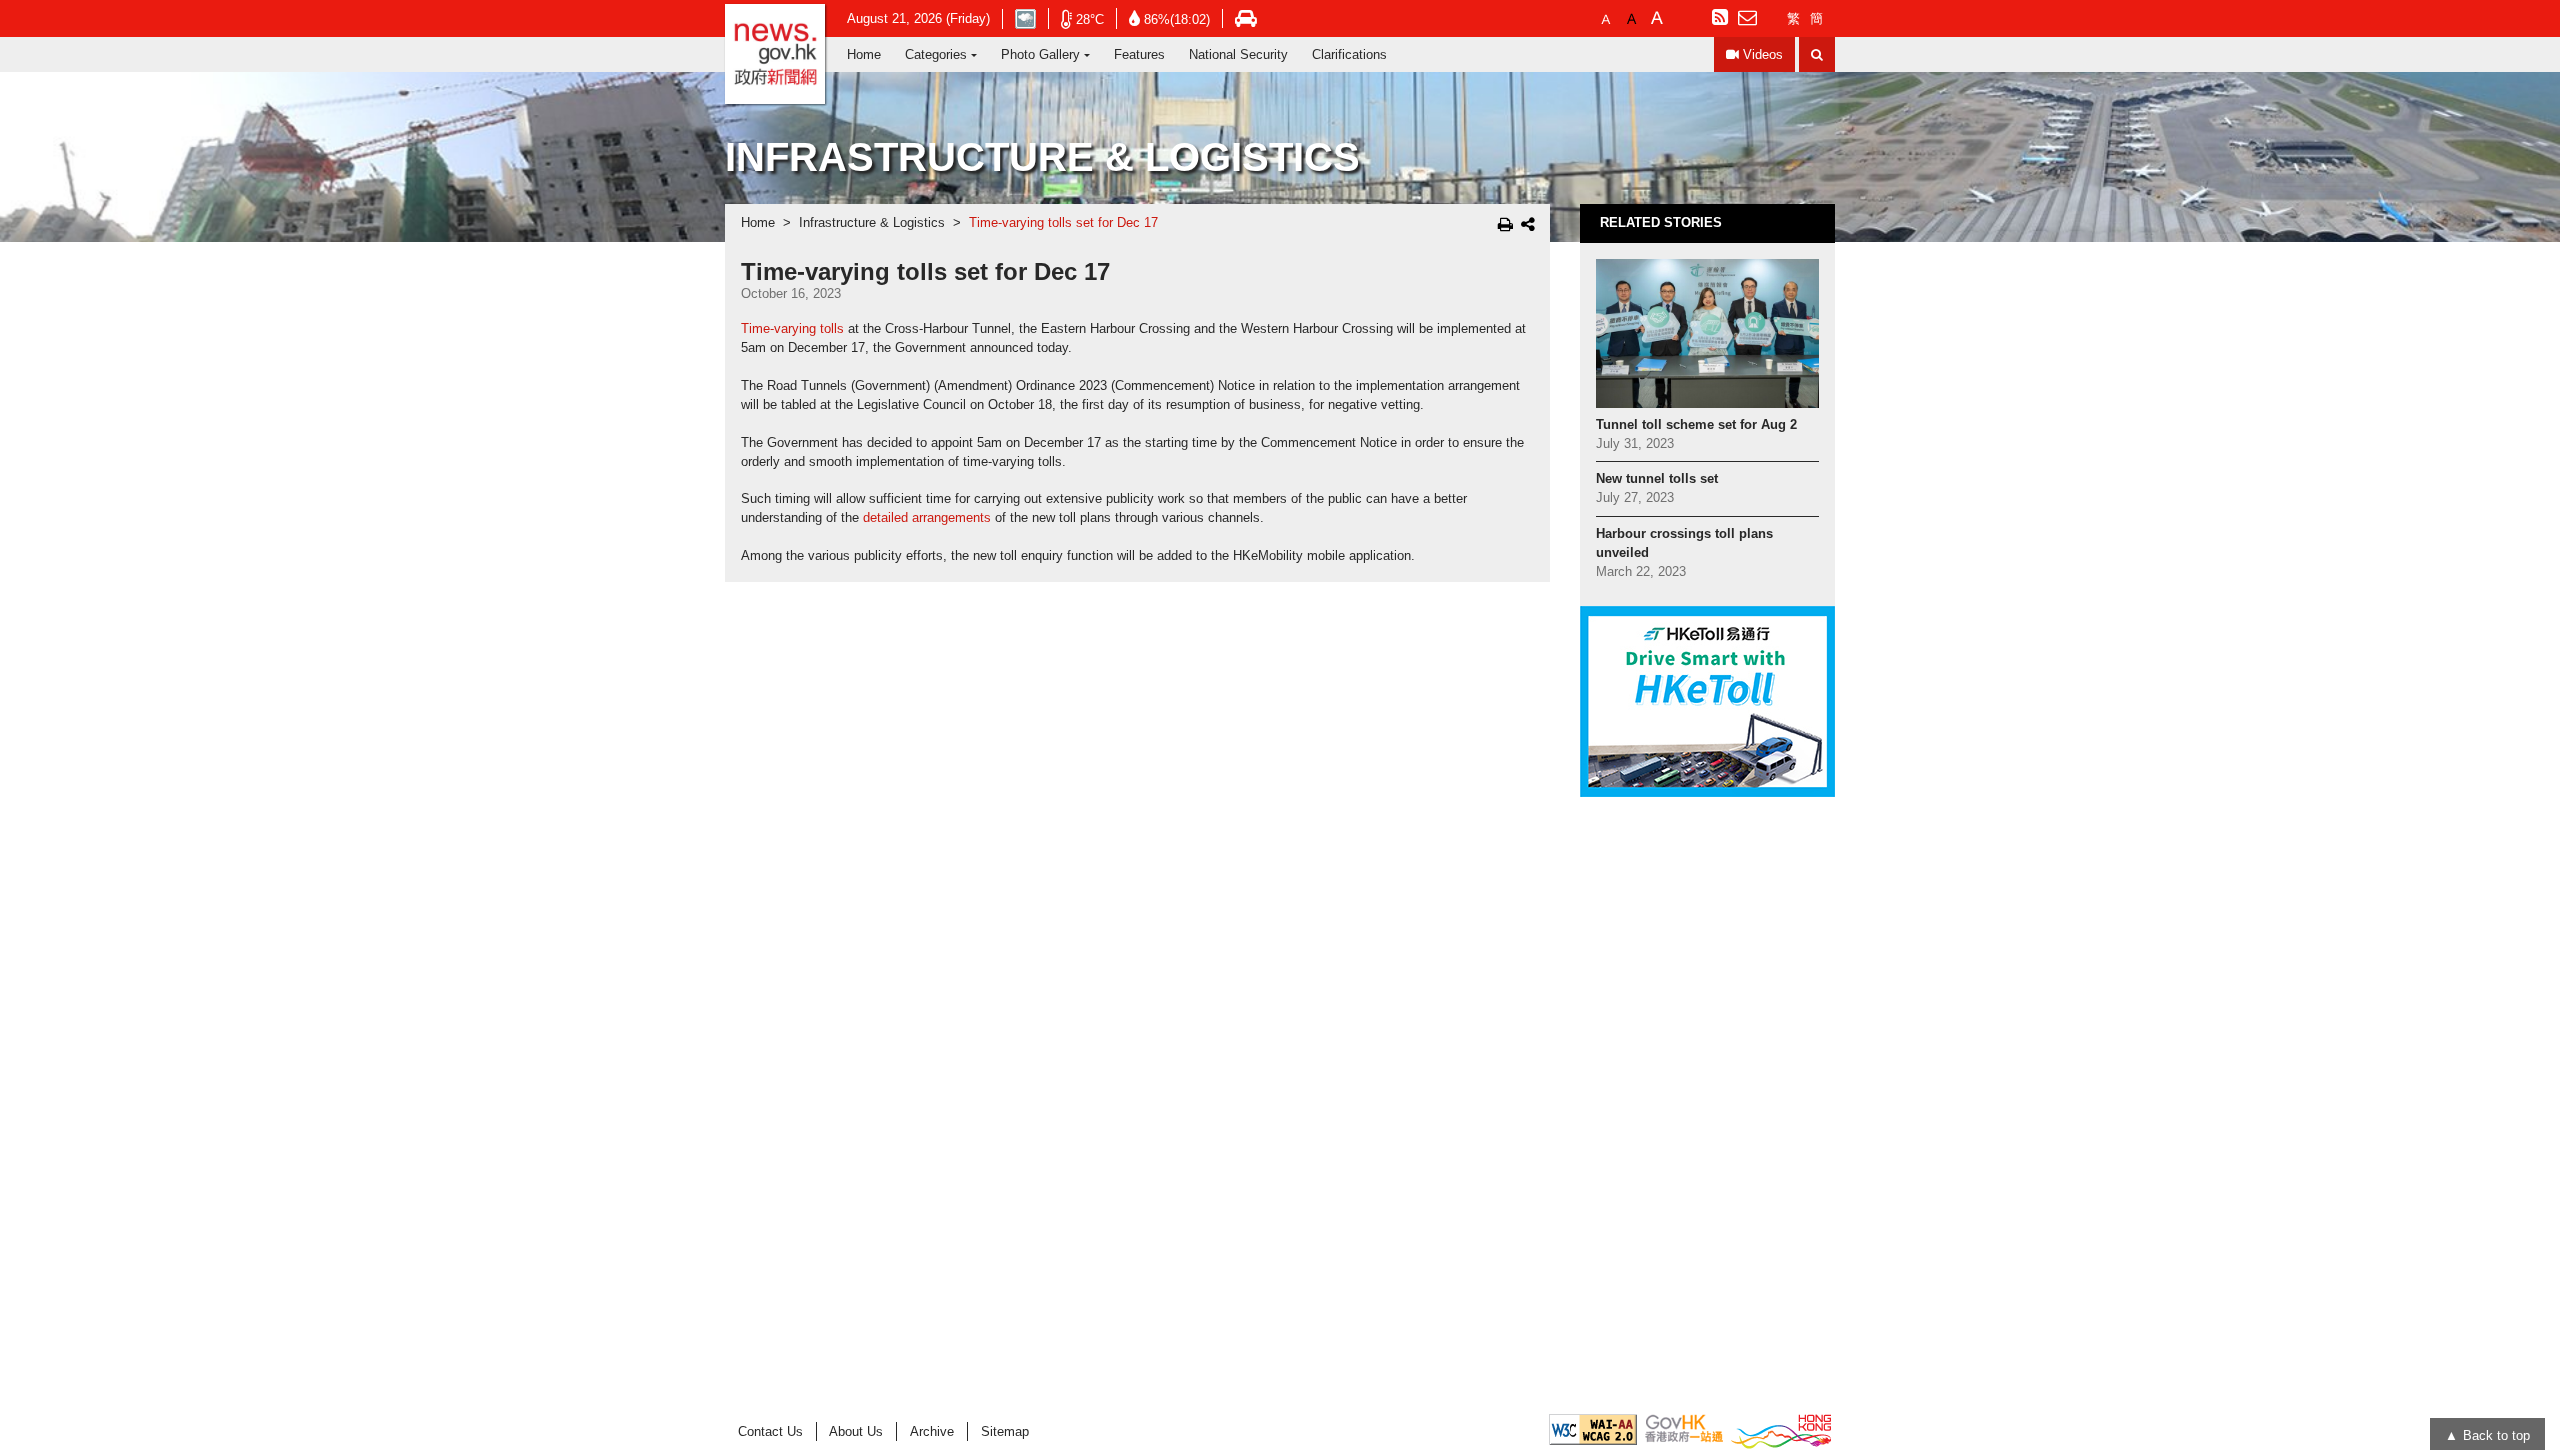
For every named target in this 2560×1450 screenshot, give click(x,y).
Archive (932, 1431)
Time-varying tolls (792, 329)
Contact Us (770, 1431)
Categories (936, 54)
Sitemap (1005, 1431)
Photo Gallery (1040, 54)
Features (1139, 54)
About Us (856, 1431)
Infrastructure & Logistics (872, 223)
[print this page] (1505, 224)
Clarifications (1349, 54)
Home (864, 54)
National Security (1238, 54)
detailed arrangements (927, 518)
